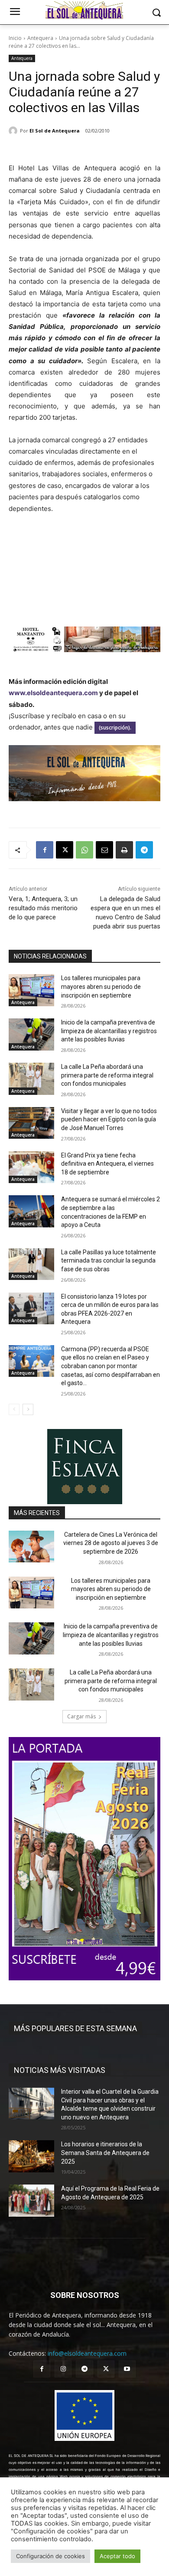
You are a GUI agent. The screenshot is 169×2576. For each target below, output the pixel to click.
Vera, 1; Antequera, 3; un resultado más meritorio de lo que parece (43, 908)
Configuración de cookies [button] (50, 2556)
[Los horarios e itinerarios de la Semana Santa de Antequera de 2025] (31, 2156)
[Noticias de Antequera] (84, 10)
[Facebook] (45, 850)
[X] (65, 850)
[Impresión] (124, 850)
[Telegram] (144, 850)
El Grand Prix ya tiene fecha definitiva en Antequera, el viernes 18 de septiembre (107, 1164)
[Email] (104, 850)
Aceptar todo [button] (117, 2556)
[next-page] (28, 1409)
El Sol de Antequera (55, 131)
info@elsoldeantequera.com (87, 2353)
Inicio (15, 38)
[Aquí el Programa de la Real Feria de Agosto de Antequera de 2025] (31, 2201)
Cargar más (81, 1716)
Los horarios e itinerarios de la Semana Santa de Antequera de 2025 (105, 2153)
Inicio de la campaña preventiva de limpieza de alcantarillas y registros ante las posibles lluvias (109, 1031)
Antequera (40, 38)
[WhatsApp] (84, 850)
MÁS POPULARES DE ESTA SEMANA (75, 2028)
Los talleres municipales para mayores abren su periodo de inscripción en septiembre (101, 986)
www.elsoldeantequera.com (53, 693)
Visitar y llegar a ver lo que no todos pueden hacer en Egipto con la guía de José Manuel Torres (109, 1119)
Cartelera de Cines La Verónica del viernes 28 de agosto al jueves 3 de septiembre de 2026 (111, 1543)
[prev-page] (14, 1409)
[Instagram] (63, 2369)
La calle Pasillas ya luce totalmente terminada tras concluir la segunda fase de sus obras (109, 1261)
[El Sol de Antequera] (14, 131)
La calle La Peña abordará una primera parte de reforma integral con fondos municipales (107, 1075)
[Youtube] (127, 2369)
